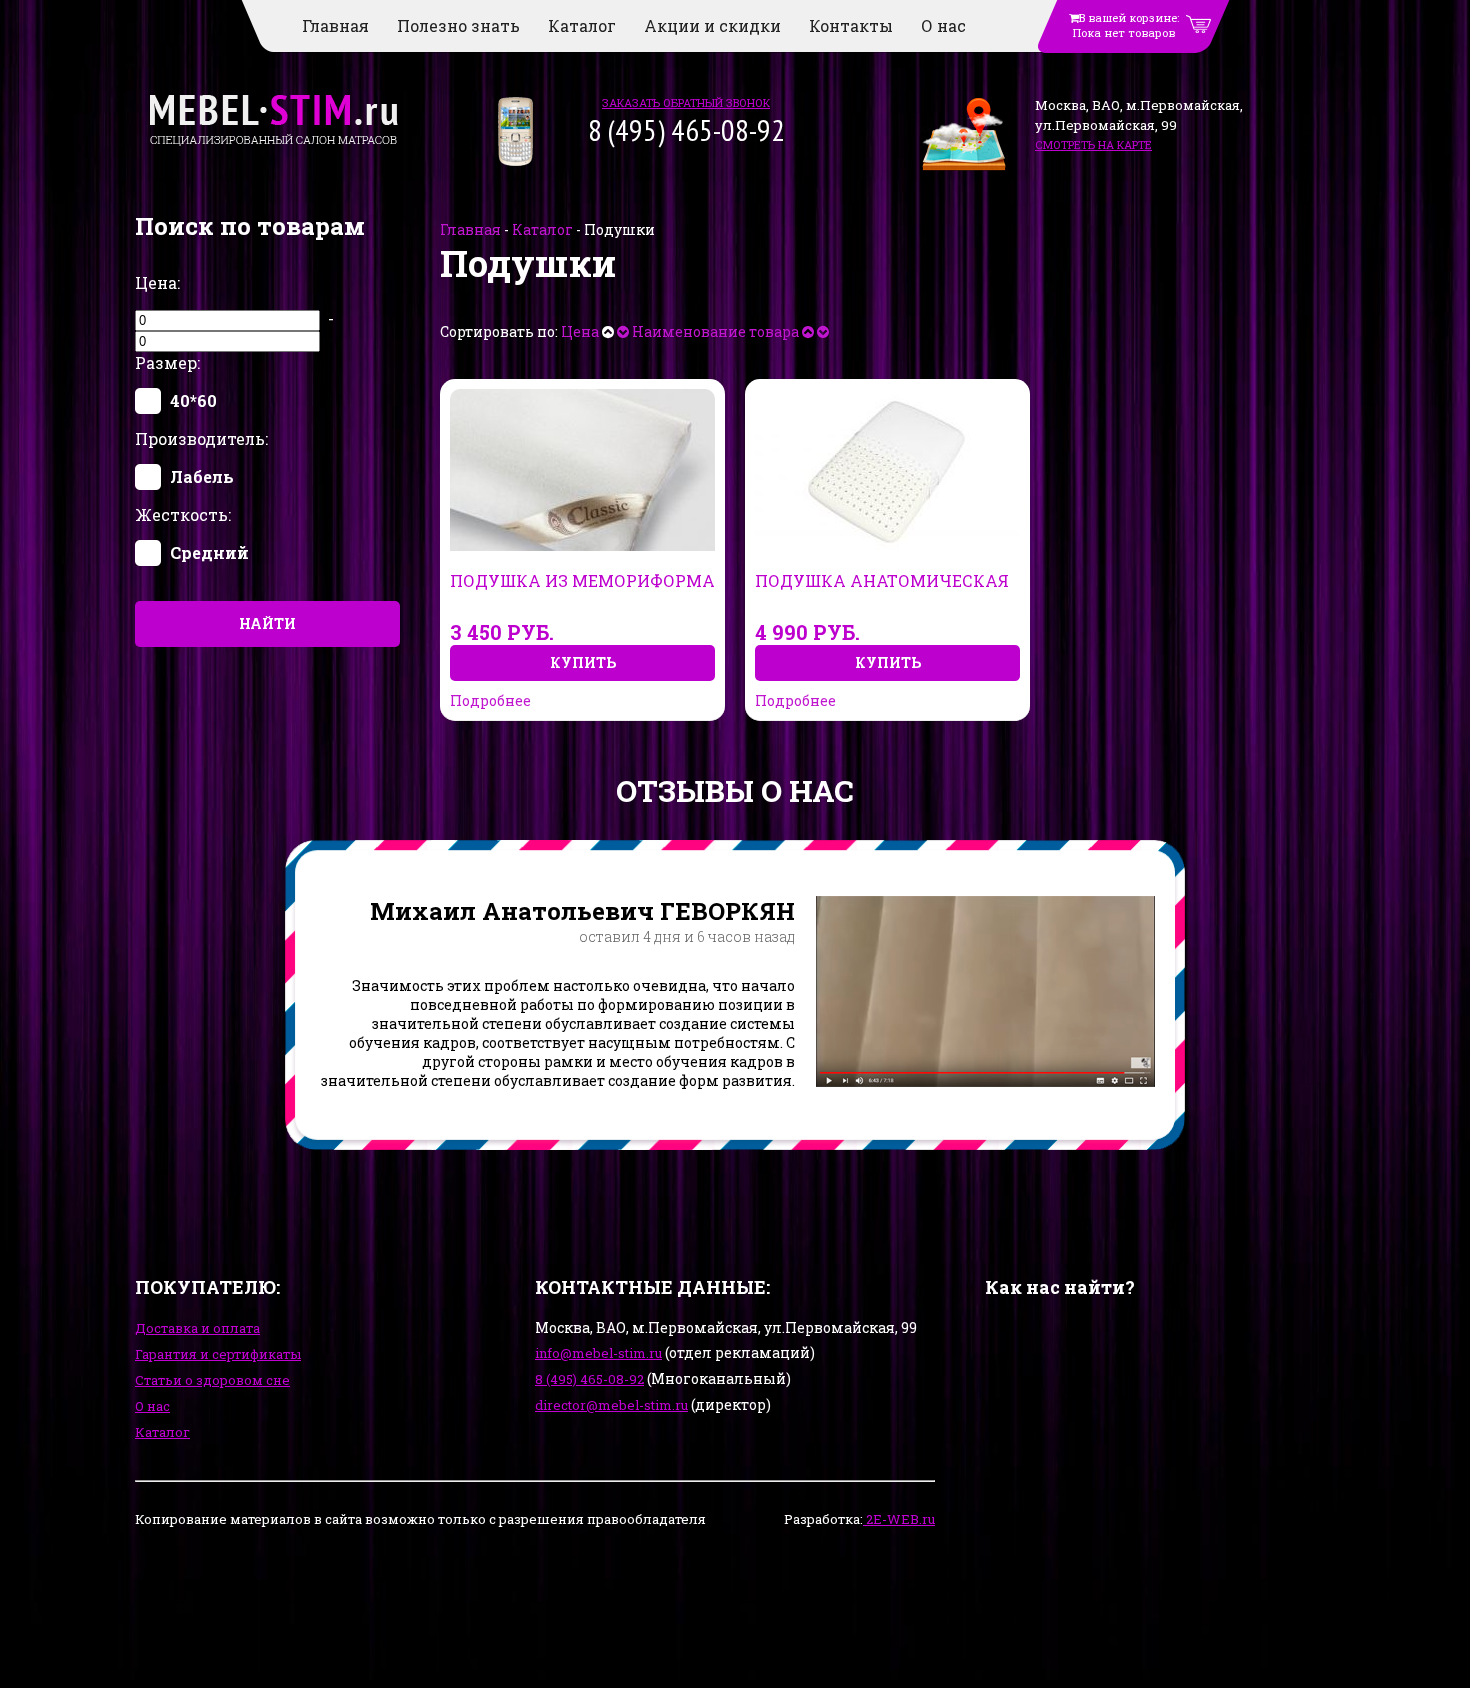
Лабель (202, 476)
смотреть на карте (1093, 144)
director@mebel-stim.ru (611, 1405)
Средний (209, 552)
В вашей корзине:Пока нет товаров (1126, 25)
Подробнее (490, 700)
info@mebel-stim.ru (598, 1353)
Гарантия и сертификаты (218, 1354)
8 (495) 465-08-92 (589, 1379)
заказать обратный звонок (686, 102)
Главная (335, 25)
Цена (580, 331)
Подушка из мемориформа (582, 581)
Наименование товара (715, 331)
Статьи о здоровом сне (212, 1380)
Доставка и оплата (197, 1328)
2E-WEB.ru (899, 1519)
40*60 (193, 400)
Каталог (582, 25)
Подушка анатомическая (882, 581)
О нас (943, 25)
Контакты (851, 25)
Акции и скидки (712, 25)
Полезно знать (458, 25)
